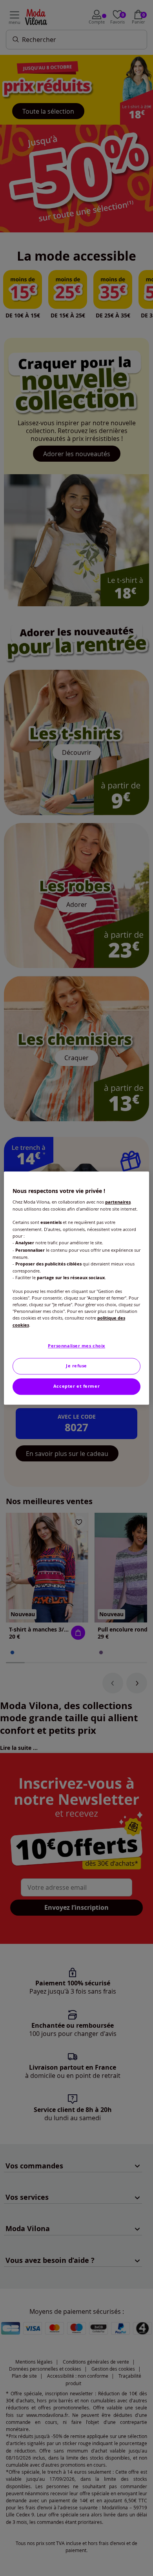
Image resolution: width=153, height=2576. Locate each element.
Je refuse (76, 1366)
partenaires (118, 1202)
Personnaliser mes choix (76, 1346)
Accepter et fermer (76, 1386)
